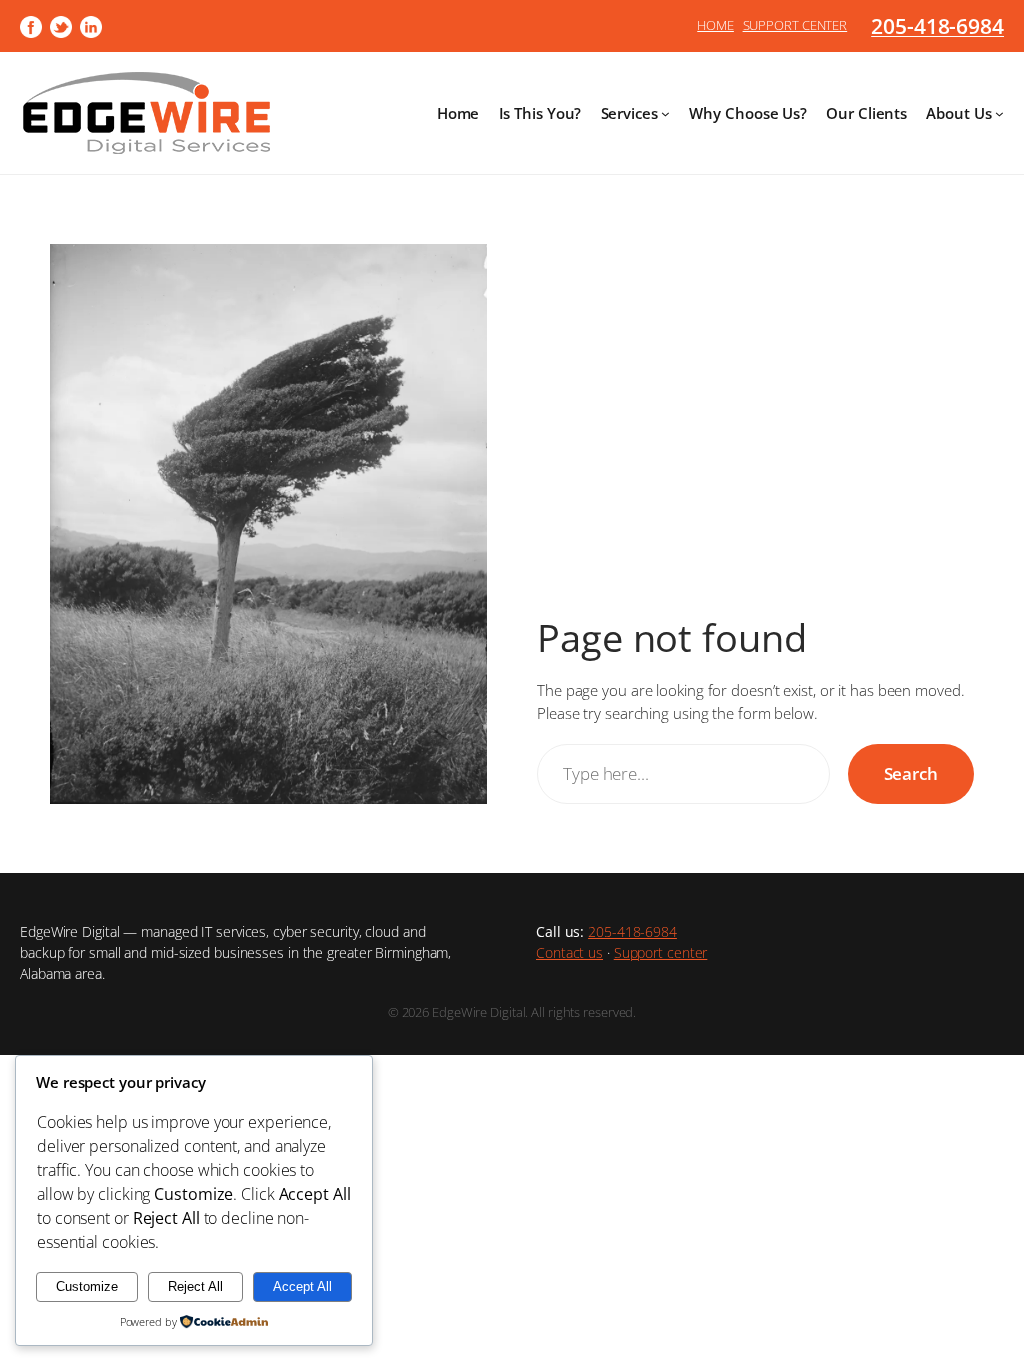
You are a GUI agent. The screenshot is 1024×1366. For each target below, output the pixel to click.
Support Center (795, 25)
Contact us (569, 952)
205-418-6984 (937, 25)
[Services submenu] (665, 113)
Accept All (302, 1286)
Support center (661, 952)
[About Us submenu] (999, 113)
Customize (87, 1286)
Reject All (195, 1286)
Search (911, 773)
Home (715, 25)
